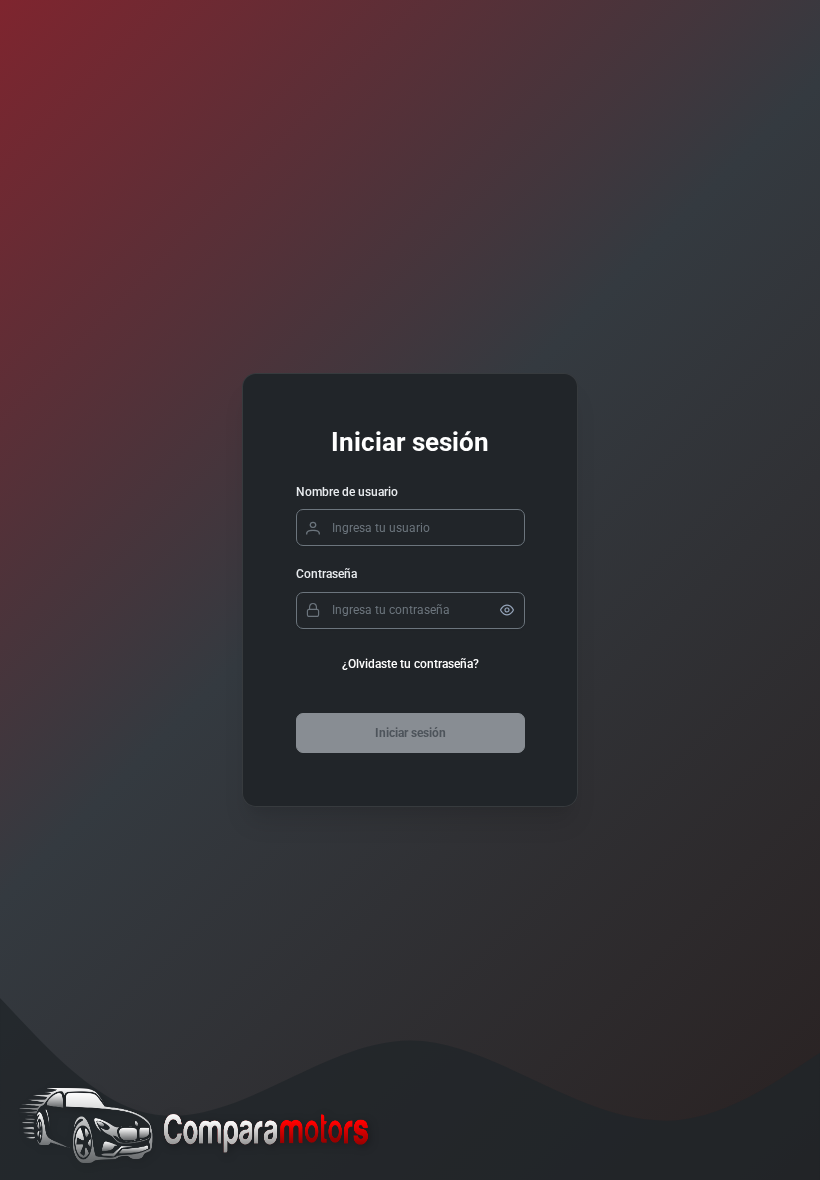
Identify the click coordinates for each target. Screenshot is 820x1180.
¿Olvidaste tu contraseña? (410, 664)
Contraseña (326, 574)
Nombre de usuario (347, 492)
